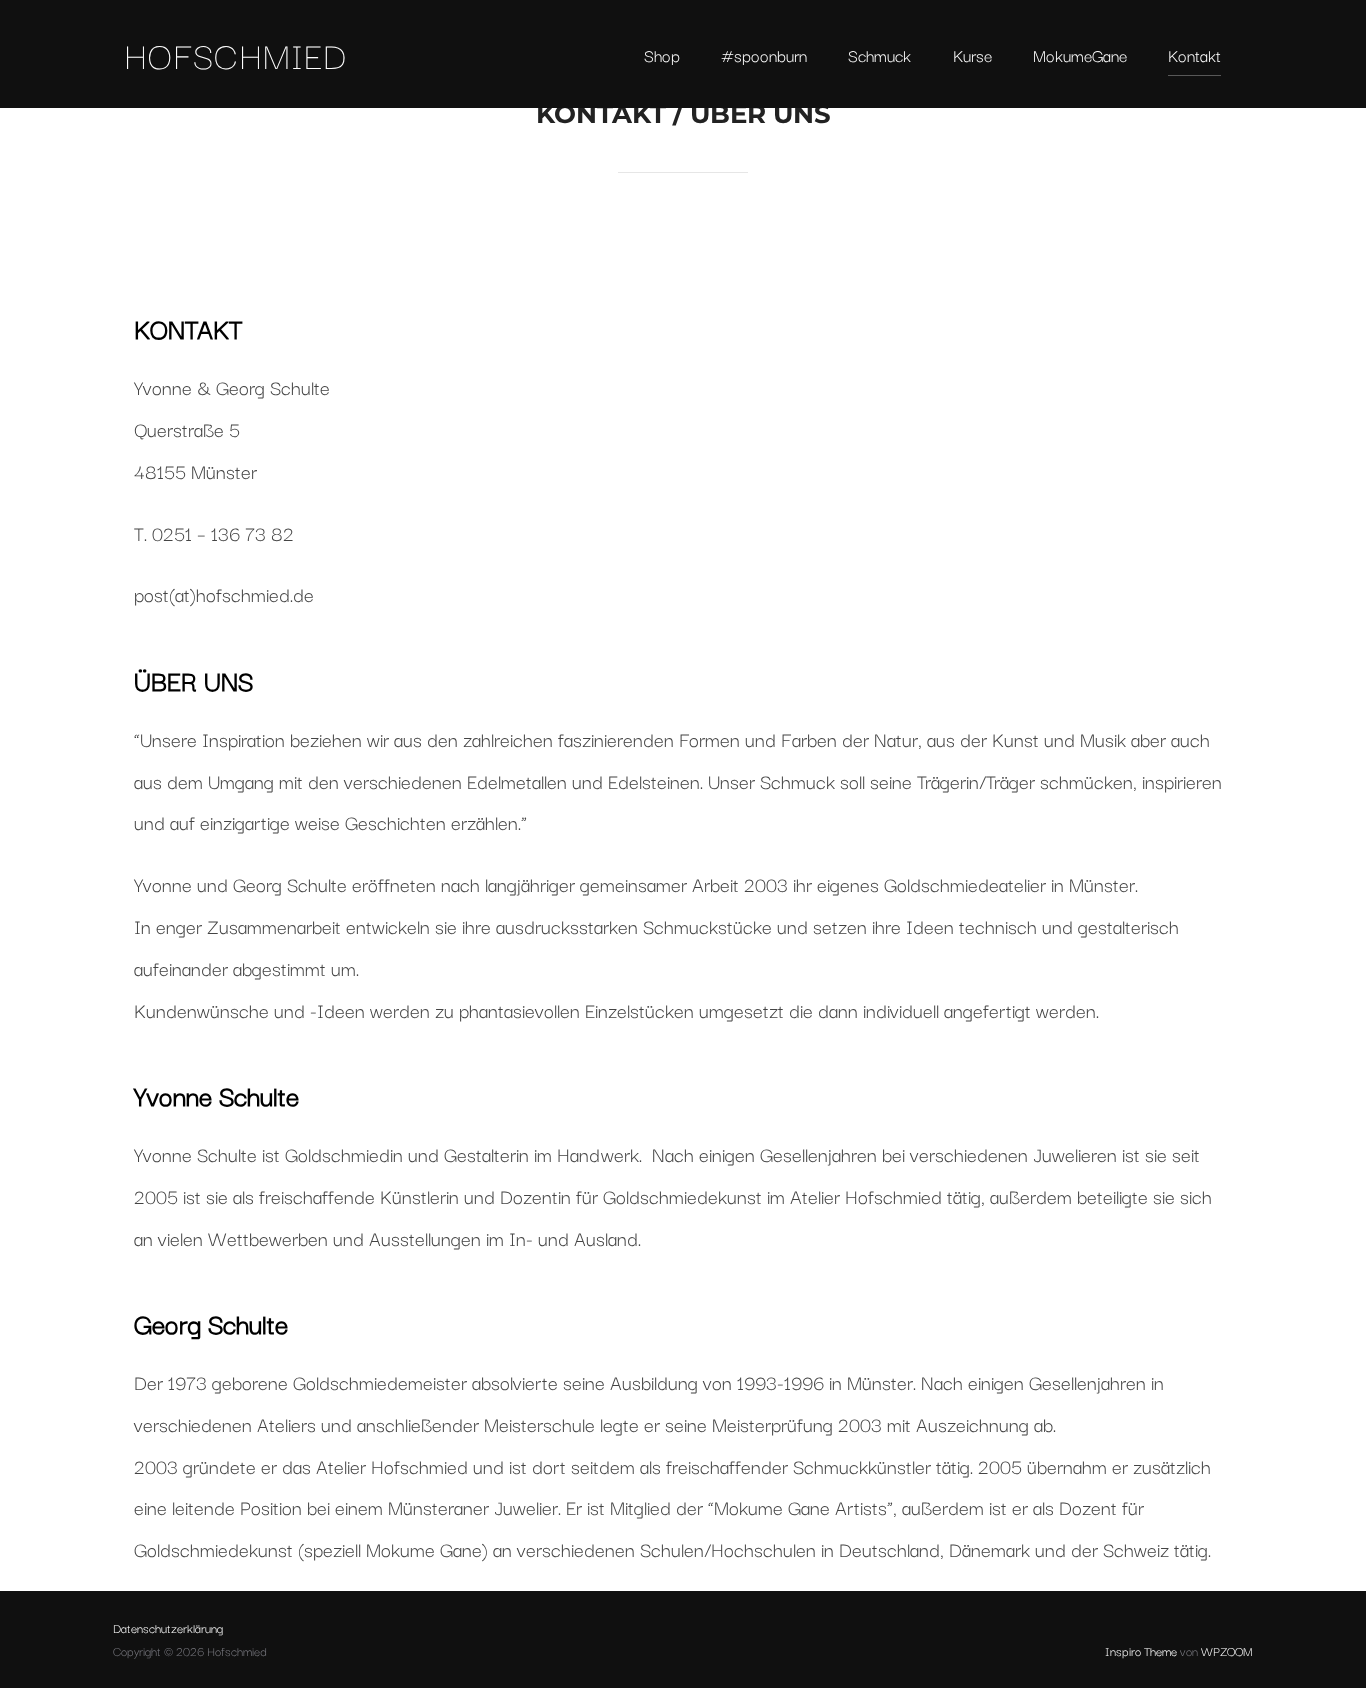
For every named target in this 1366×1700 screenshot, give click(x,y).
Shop (662, 55)
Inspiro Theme (1141, 1650)
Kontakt (1194, 55)
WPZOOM (1227, 1650)
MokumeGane (1080, 55)
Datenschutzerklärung (168, 1627)
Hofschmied (235, 54)
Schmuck (879, 55)
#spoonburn (764, 55)
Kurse (972, 55)
